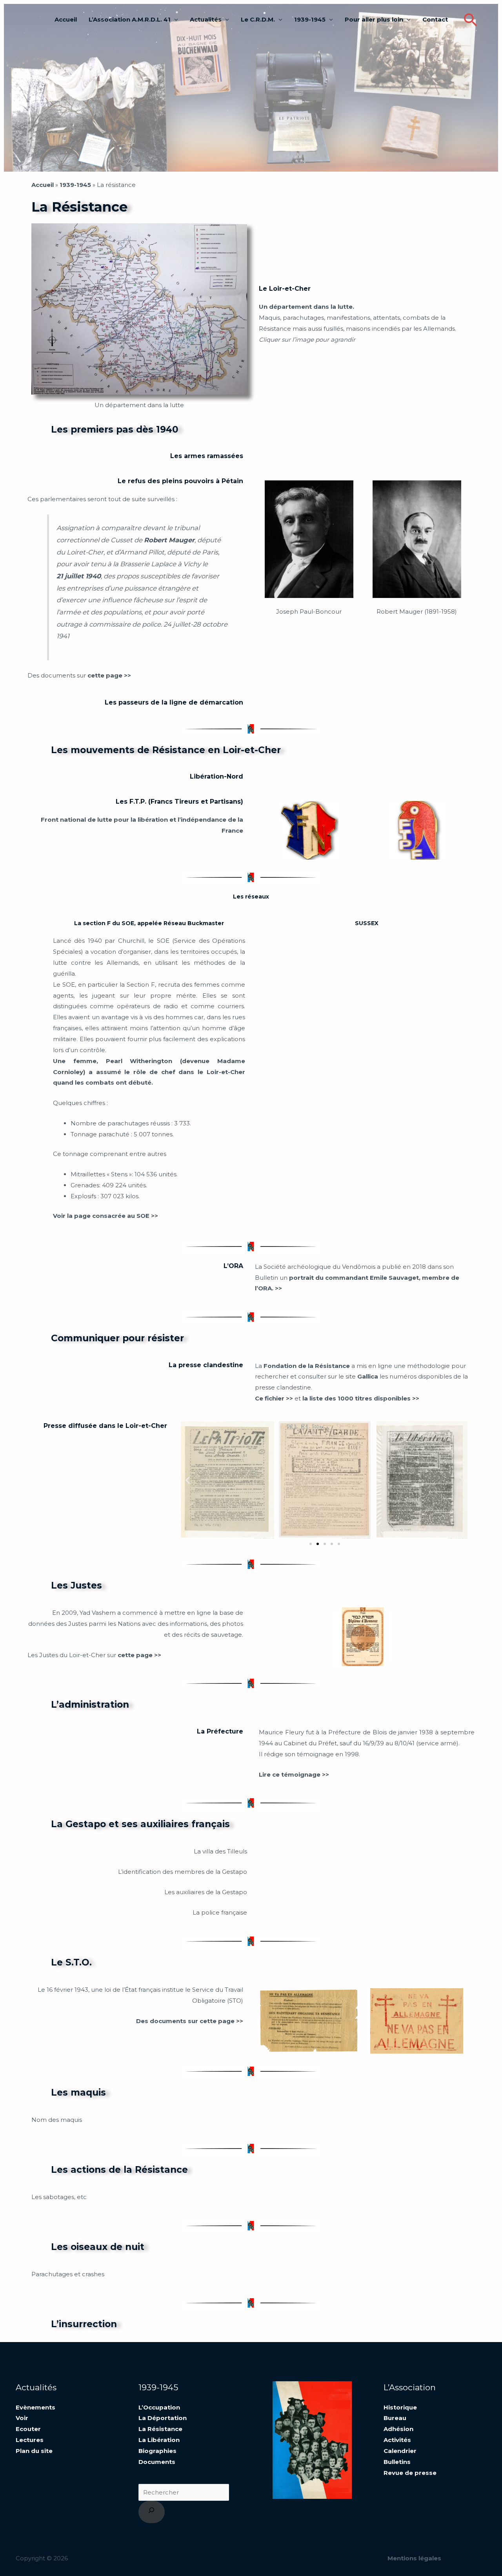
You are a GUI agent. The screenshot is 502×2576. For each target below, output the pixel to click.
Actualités (206, 19)
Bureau (395, 2418)
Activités (397, 2440)
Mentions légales (414, 2558)
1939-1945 (310, 19)
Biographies (157, 2451)
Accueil (66, 19)
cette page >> (109, 675)
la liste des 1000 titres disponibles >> (361, 1398)
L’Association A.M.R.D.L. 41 (130, 19)
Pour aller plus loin (374, 19)
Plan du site (34, 2451)
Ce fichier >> (274, 1398)
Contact (435, 19)
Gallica (368, 1376)
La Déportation (163, 2418)
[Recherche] (152, 2512)
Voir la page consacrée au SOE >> (105, 1216)
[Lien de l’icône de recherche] (470, 20)
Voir (22, 2418)
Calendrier (400, 2451)
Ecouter (28, 2429)
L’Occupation (159, 2407)
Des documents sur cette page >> (190, 2021)
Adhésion (398, 2429)
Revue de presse (410, 2473)
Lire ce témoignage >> (294, 1774)
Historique (400, 2407)
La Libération (159, 2440)
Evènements (35, 2407)
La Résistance (160, 2429)
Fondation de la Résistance (307, 1366)
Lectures (30, 2440)
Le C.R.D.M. (258, 19)
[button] (188, 1480)
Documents (157, 2462)
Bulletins (397, 2462)
